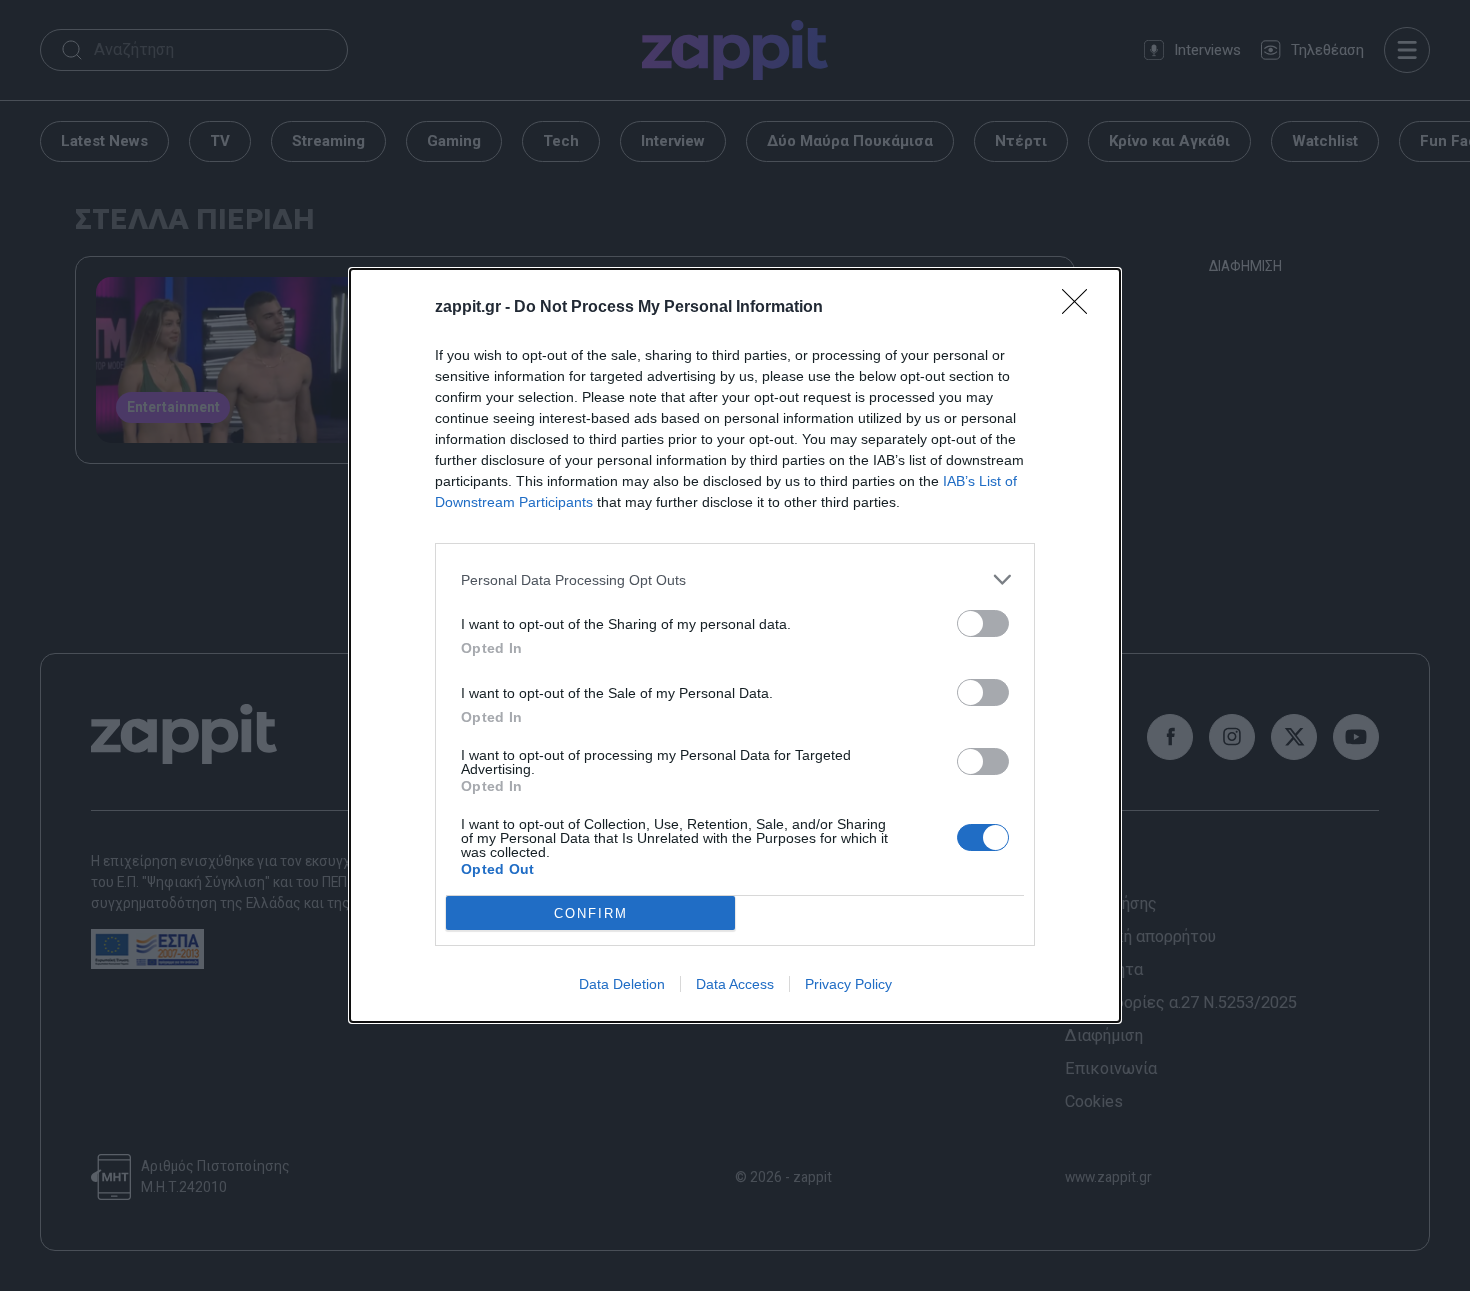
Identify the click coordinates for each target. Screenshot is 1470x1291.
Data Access (735, 984)
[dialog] (735, 645)
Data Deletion (622, 984)
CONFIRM (591, 913)
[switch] (983, 623)
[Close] (1081, 308)
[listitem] (735, 579)
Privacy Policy (848, 984)
